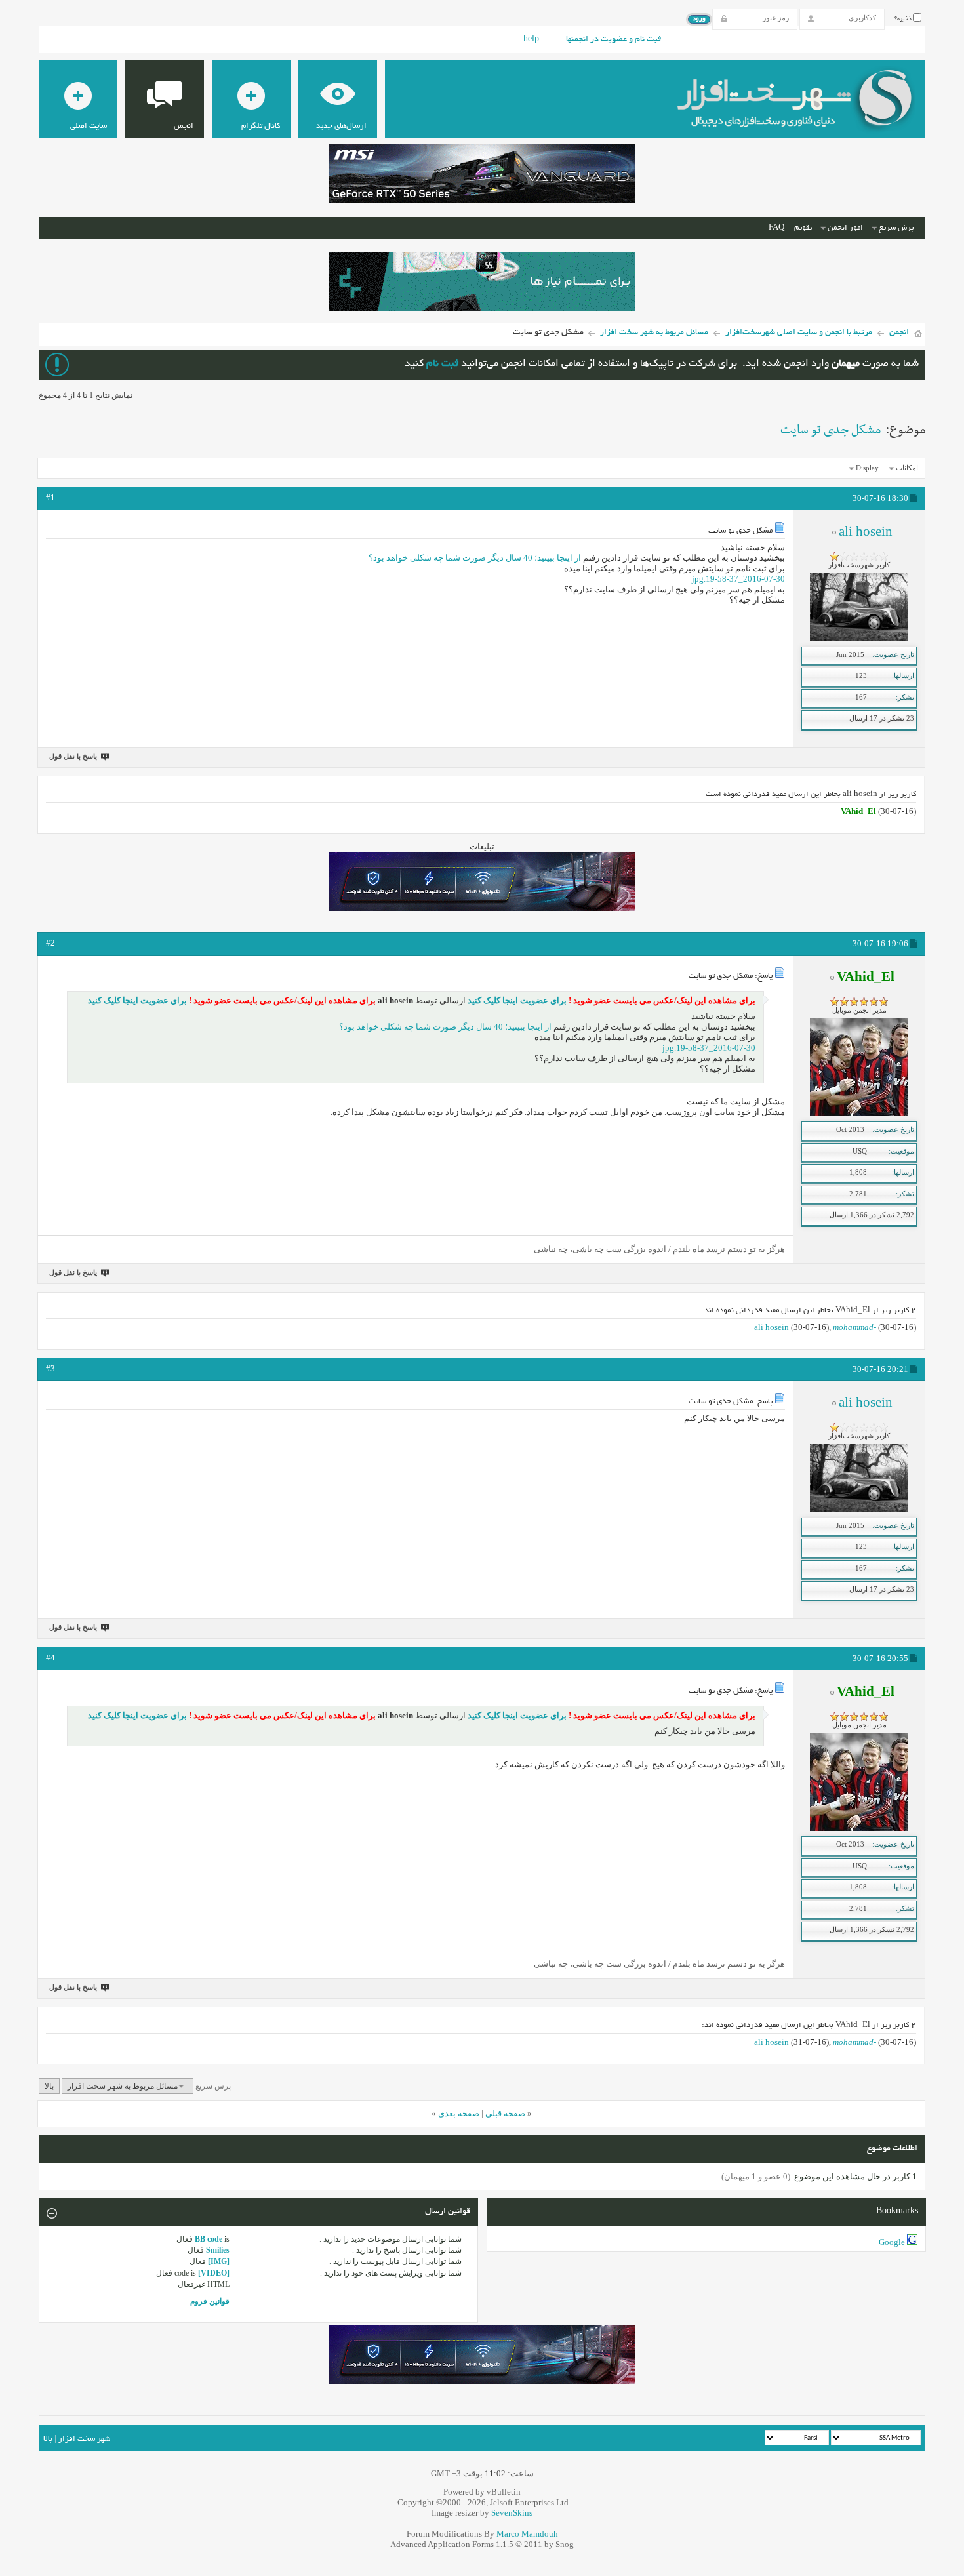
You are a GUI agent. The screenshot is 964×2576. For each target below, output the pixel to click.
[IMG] (219, 2261)
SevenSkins (512, 2513)
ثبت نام (442, 364)
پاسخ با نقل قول (73, 756)
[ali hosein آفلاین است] (859, 639)
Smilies (218, 2250)
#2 (50, 943)
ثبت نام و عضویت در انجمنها (613, 40)
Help (531, 40)
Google (892, 2242)
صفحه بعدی (459, 2113)
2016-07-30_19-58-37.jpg (738, 579)
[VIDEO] (214, 2273)
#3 (50, 1368)
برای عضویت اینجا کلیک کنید (516, 1000)
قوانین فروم (210, 2301)
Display (867, 468)
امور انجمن (845, 228)
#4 (50, 1658)
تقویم (803, 228)
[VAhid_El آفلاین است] (859, 1114)
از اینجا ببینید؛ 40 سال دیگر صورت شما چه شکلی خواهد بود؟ (475, 558)
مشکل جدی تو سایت (831, 430)
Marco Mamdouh (527, 2534)
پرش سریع (896, 228)
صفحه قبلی (505, 2113)
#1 (50, 497)
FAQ (776, 228)
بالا (49, 2086)
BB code (209, 2239)
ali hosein (772, 1327)
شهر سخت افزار (84, 2439)
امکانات (907, 468)
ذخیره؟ (904, 19)
